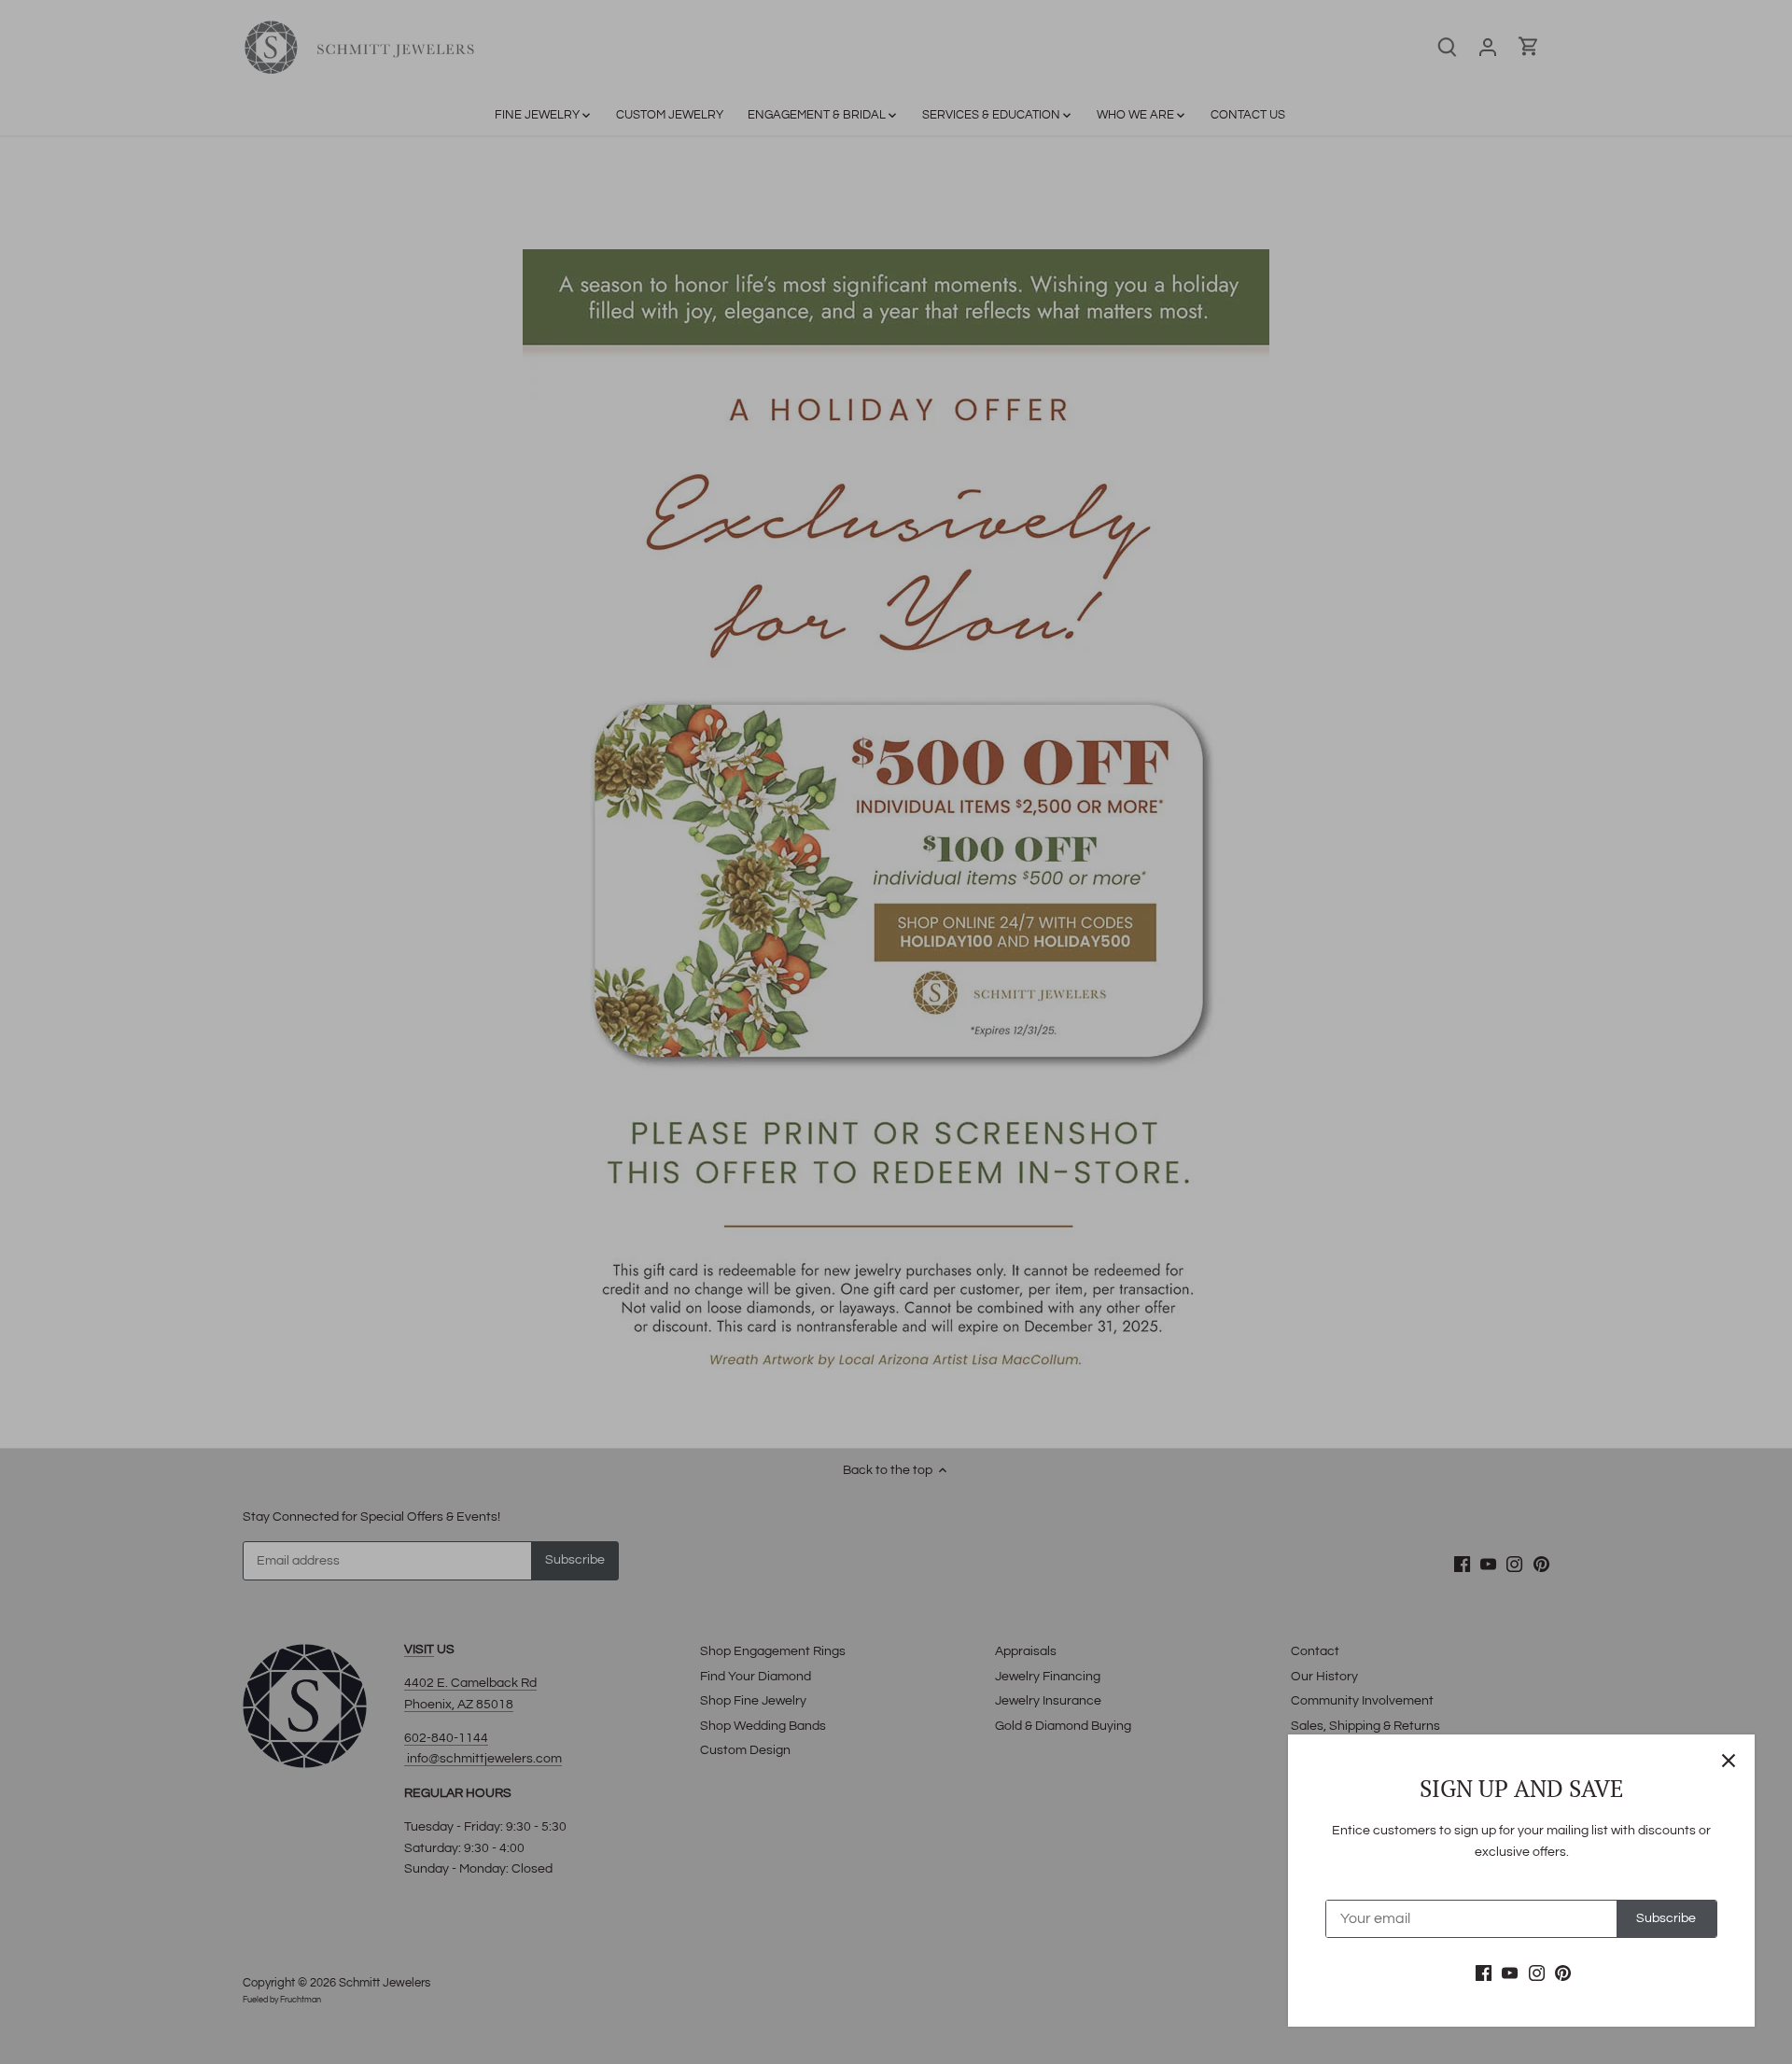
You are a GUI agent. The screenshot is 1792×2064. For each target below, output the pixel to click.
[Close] (1729, 1761)
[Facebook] (1484, 1973)
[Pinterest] (1563, 1973)
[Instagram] (1537, 1973)
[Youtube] (1510, 1973)
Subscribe (1666, 1918)
